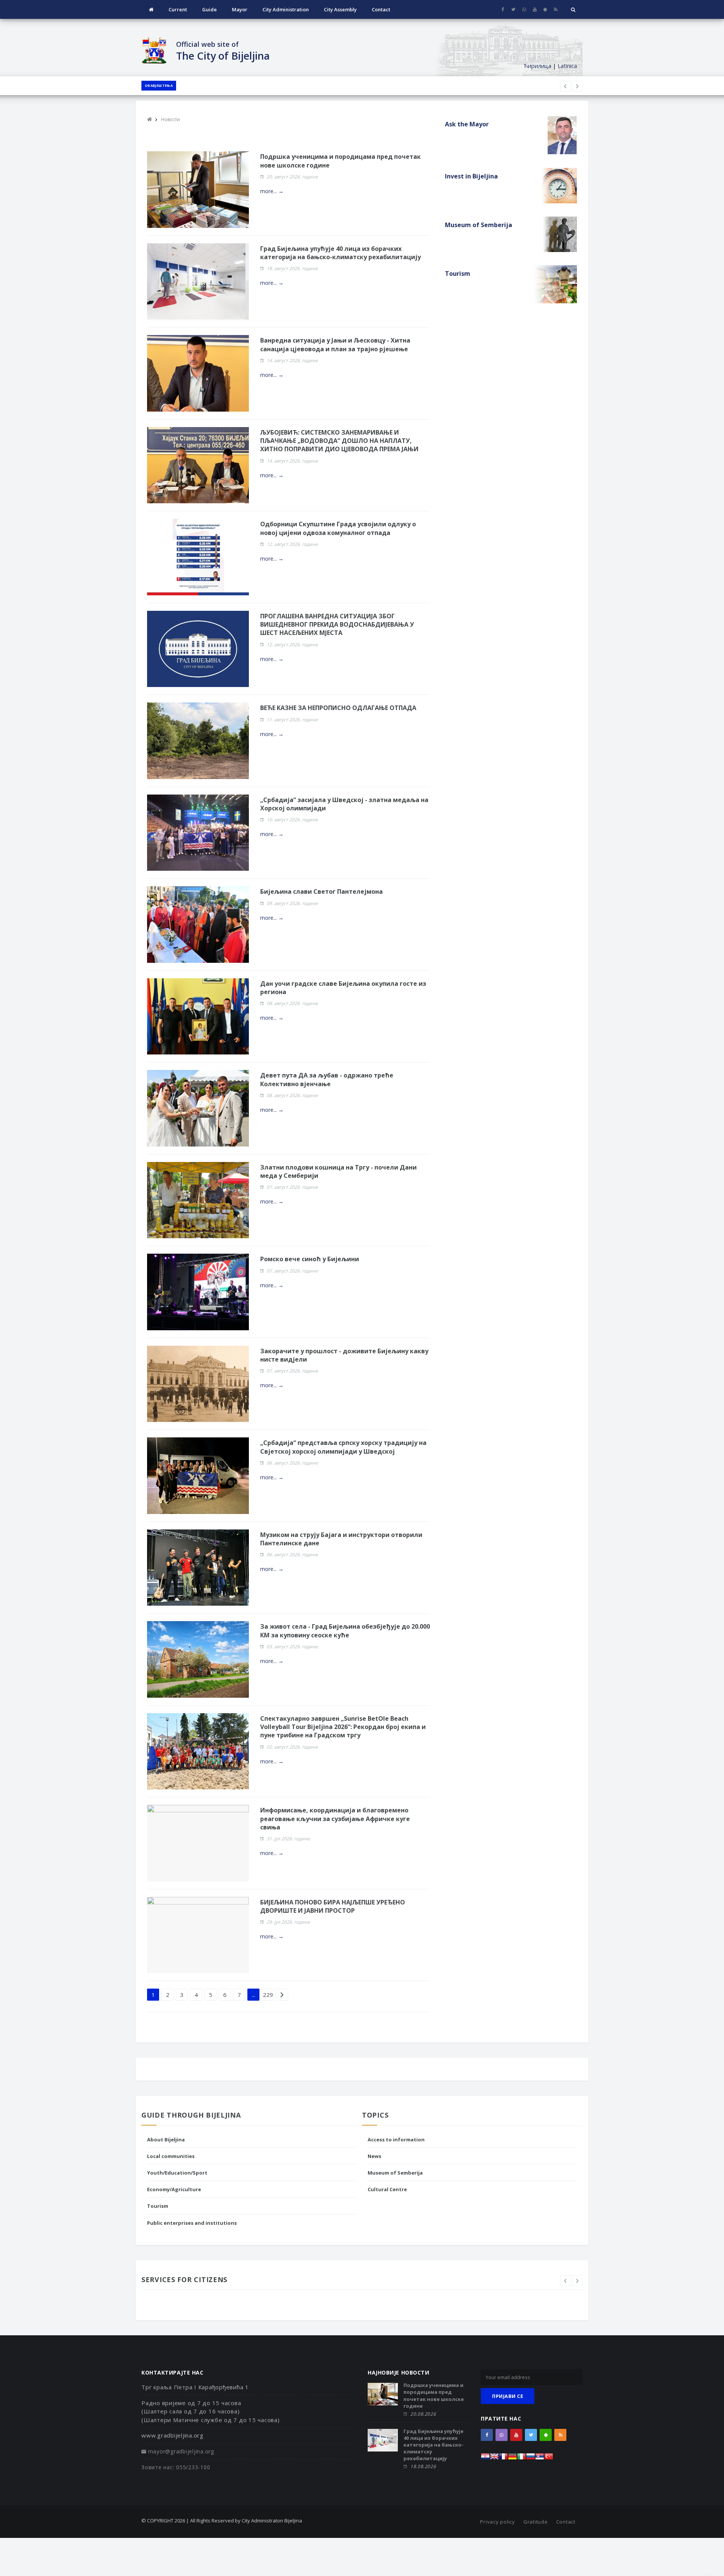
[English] (494, 2458)
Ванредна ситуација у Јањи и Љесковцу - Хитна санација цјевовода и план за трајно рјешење (335, 344)
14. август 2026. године (292, 360)
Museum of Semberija (395, 2173)
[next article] (565, 86)
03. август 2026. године (292, 1647)
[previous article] (577, 86)
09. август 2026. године (292, 903)
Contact (381, 9)
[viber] (524, 9)
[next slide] (577, 2281)
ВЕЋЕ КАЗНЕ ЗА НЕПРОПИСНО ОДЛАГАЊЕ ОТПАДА (338, 708)
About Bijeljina (166, 2139)
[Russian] (531, 2458)
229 (268, 1995)
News (374, 2156)
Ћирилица (537, 66)
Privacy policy (498, 2522)
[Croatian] (485, 2458)
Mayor (240, 9)
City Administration (286, 9)
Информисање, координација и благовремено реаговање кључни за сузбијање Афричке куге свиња (335, 1819)
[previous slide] (565, 2281)
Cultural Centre (387, 2189)
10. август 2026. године (292, 820)
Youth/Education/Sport (177, 2173)
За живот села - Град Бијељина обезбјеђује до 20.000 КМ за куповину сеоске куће (345, 1631)
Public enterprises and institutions (192, 2223)
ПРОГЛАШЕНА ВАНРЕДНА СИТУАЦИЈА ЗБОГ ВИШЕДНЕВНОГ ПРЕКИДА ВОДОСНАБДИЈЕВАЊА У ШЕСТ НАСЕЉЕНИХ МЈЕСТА (337, 625)
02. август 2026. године (292, 1747)
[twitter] (513, 9)
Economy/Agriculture (174, 2189)
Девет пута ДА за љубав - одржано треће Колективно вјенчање (327, 1079)
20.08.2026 (423, 2414)
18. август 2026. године (292, 268)
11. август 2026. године (292, 720)
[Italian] (522, 2458)
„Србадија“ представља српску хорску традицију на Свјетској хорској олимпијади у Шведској (343, 1447)
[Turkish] (549, 2458)
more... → (272, 191)
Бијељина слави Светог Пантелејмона (321, 891)
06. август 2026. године (292, 1463)
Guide (209, 9)
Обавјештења (159, 85)
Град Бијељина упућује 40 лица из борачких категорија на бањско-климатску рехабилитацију (341, 253)
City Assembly (340, 9)
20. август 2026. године (292, 177)
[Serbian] (540, 2458)
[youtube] (535, 9)
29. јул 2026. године (288, 1922)
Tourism (158, 2206)
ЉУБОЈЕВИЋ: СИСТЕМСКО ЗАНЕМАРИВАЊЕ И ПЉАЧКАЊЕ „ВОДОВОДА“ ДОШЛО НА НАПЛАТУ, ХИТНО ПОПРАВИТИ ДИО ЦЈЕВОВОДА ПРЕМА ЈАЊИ (339, 441)
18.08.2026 (423, 2466)
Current (178, 9)
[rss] (556, 9)
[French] (503, 2458)
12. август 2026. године (292, 544)
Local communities (171, 2156)
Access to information (396, 2139)
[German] (512, 2458)
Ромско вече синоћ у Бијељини (310, 1259)
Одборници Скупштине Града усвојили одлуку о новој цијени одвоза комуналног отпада (338, 528)
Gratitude (536, 2522)
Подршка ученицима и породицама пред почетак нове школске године (434, 2395)
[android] (545, 9)
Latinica (567, 66)
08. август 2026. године (292, 1003)
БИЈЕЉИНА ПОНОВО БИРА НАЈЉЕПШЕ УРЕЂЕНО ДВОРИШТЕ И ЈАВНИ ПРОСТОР (333, 1906)
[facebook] (503, 9)
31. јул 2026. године (288, 1839)
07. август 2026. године (292, 1187)
